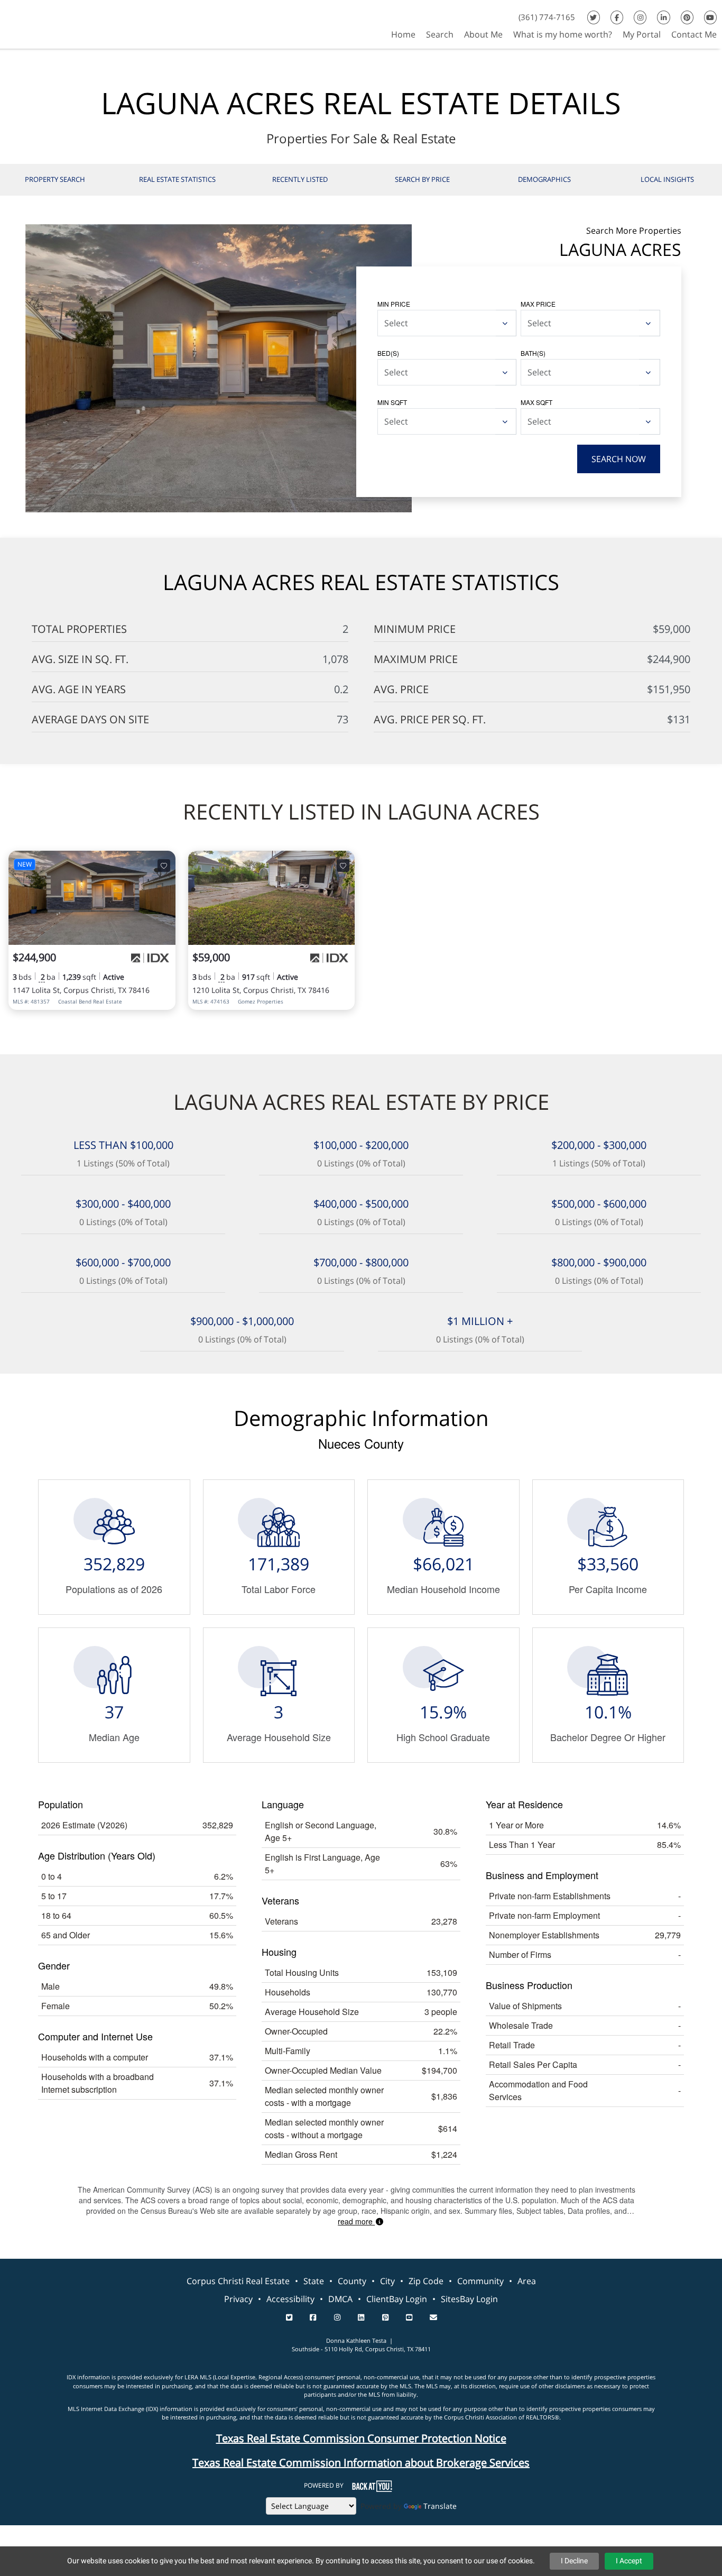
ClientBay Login (397, 2299)
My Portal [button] (642, 34)
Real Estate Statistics (177, 179)
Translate (440, 2506)
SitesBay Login (469, 2299)
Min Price (394, 304)
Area (527, 2281)
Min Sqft (392, 402)
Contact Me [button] (694, 34)
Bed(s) (388, 353)
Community (480, 2281)
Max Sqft (536, 402)
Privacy (238, 2299)
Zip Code (426, 2281)
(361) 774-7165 (547, 17)
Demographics (544, 179)
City (387, 2281)
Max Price (538, 304)
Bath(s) (533, 353)
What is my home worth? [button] (563, 34)
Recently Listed (300, 179)
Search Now (619, 459)
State (314, 2281)
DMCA (340, 2299)
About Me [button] (483, 34)
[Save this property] (164, 866)
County (352, 2281)
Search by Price (422, 179)
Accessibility (290, 2299)
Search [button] (440, 34)
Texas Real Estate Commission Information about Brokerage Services (361, 2463)
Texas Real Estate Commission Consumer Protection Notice (361, 2438)
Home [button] (403, 34)
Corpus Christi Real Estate (238, 2281)
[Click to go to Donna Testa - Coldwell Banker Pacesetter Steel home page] (36, 23)
